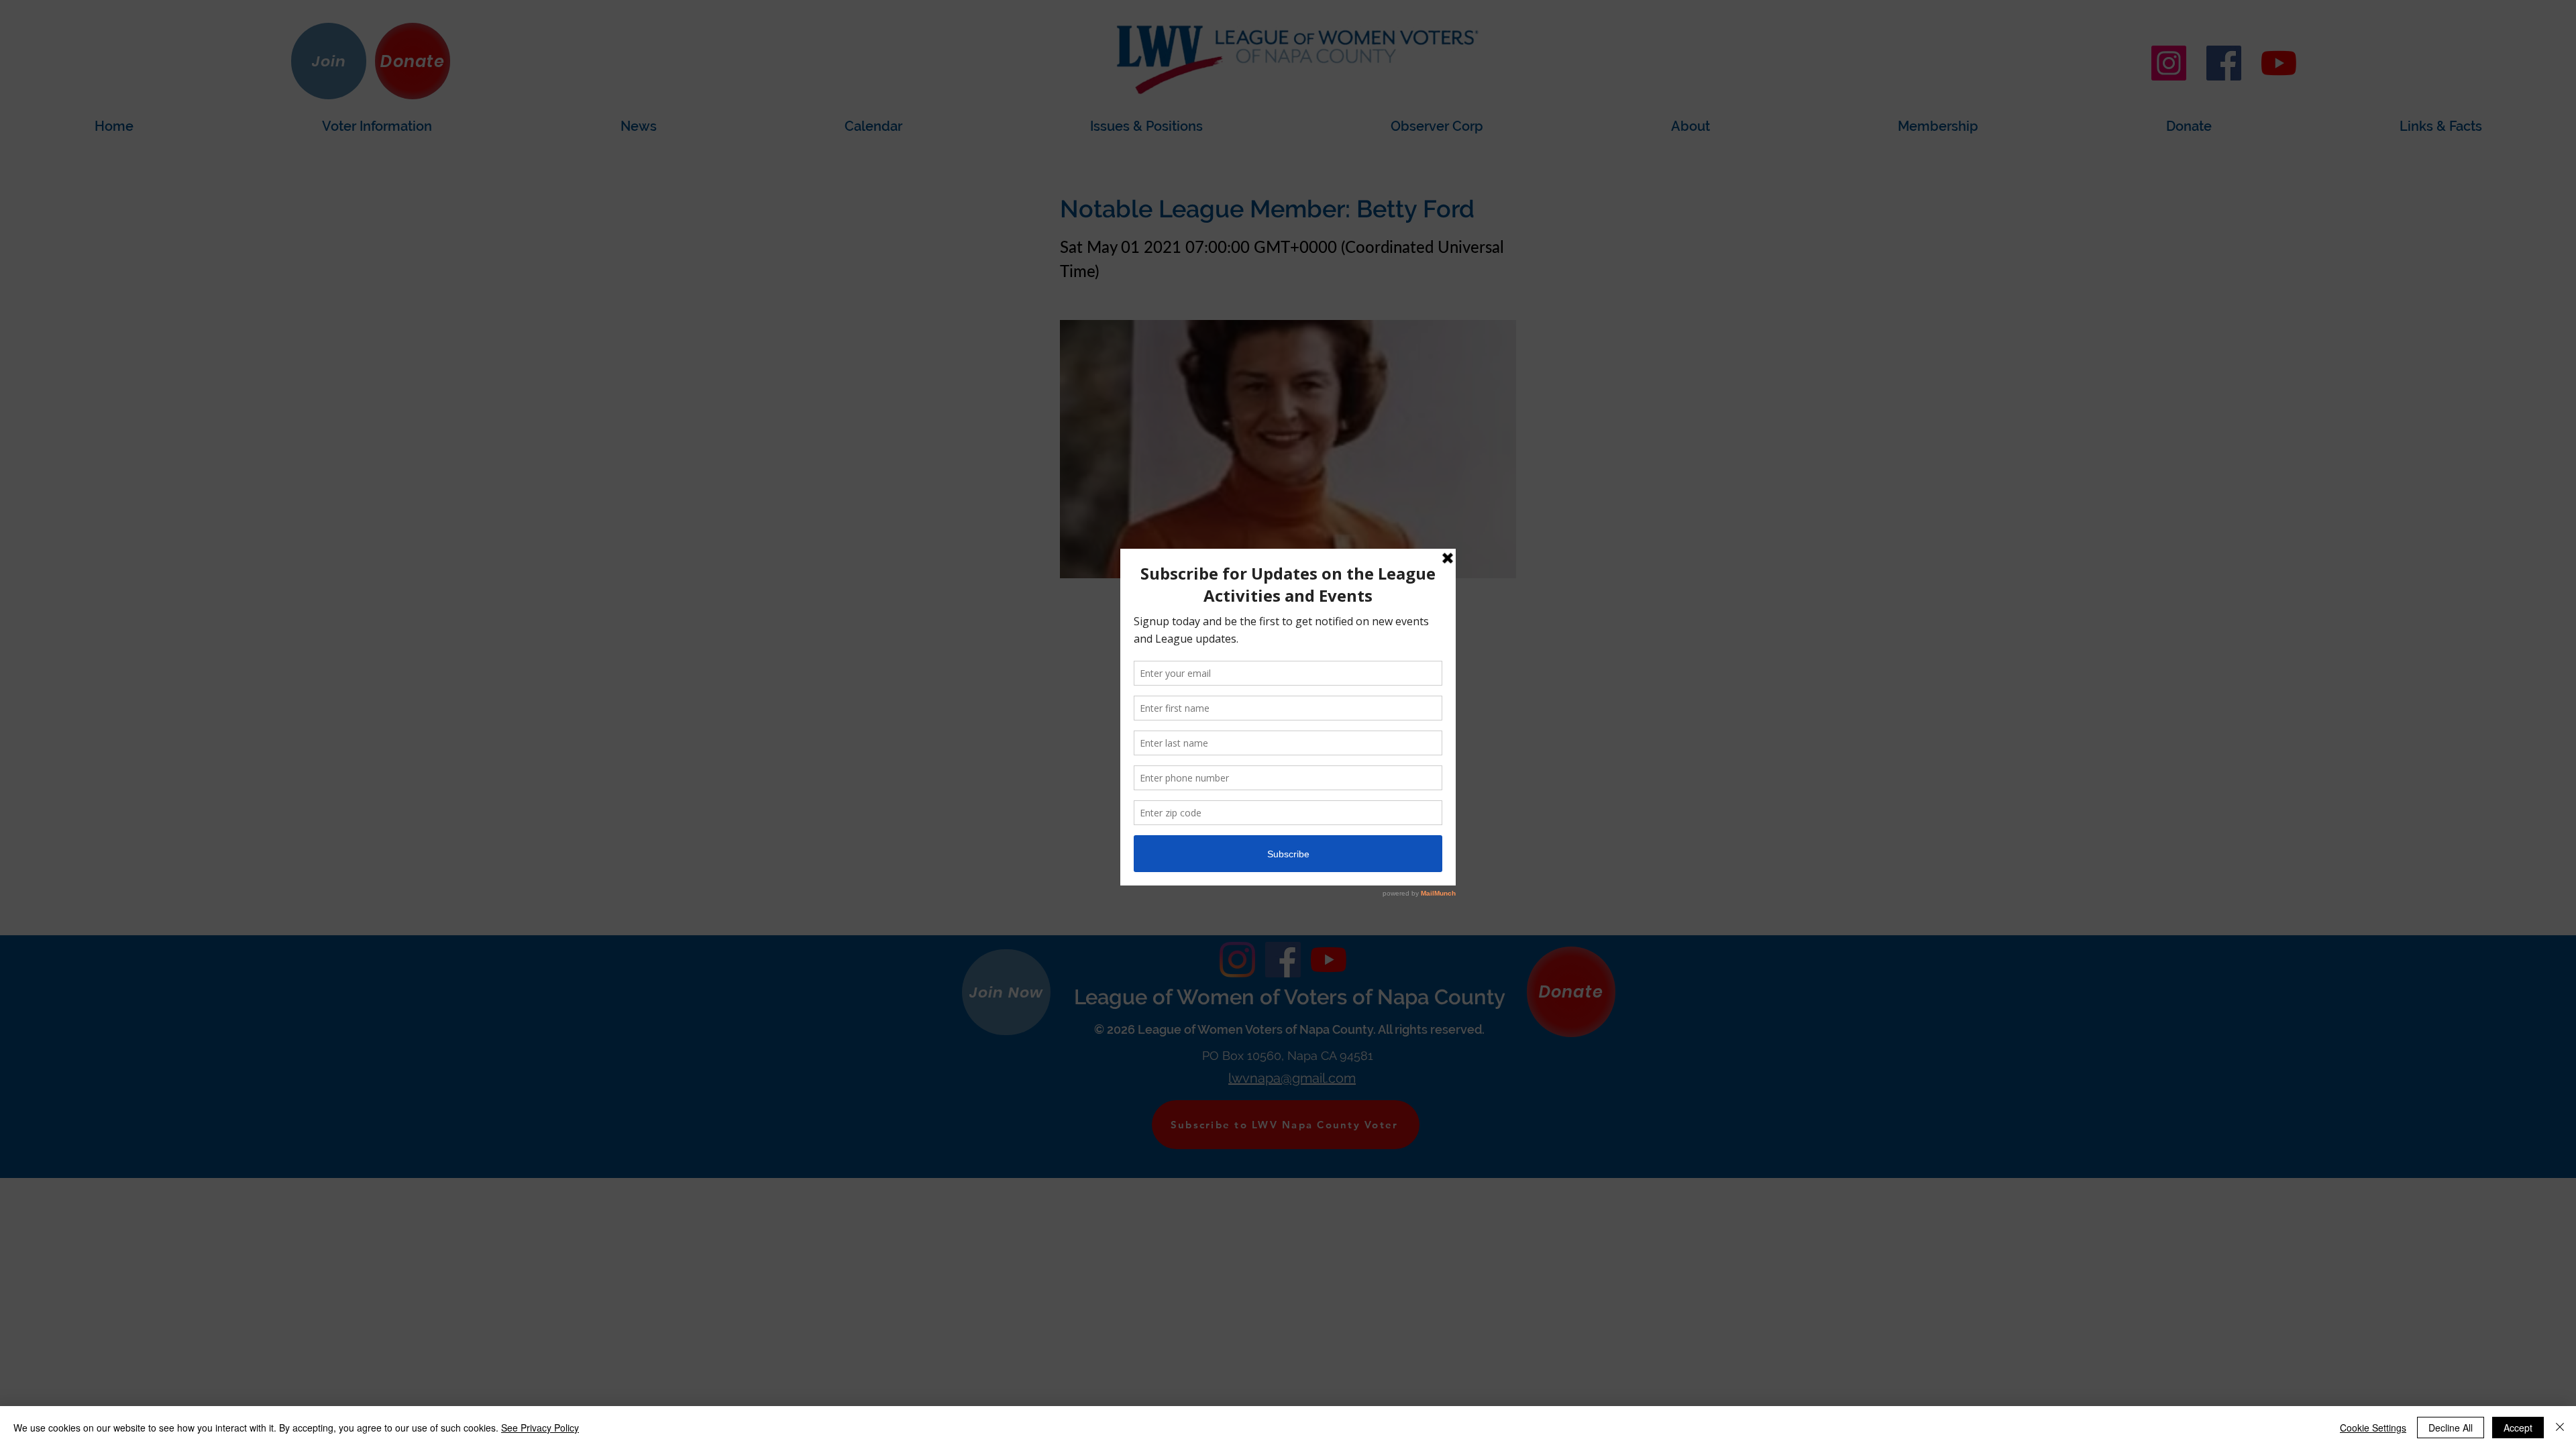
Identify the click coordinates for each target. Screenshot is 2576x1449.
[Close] (2560, 1428)
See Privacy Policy (540, 1428)
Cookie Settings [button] (2373, 1428)
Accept (2518, 1428)
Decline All (2451, 1428)
